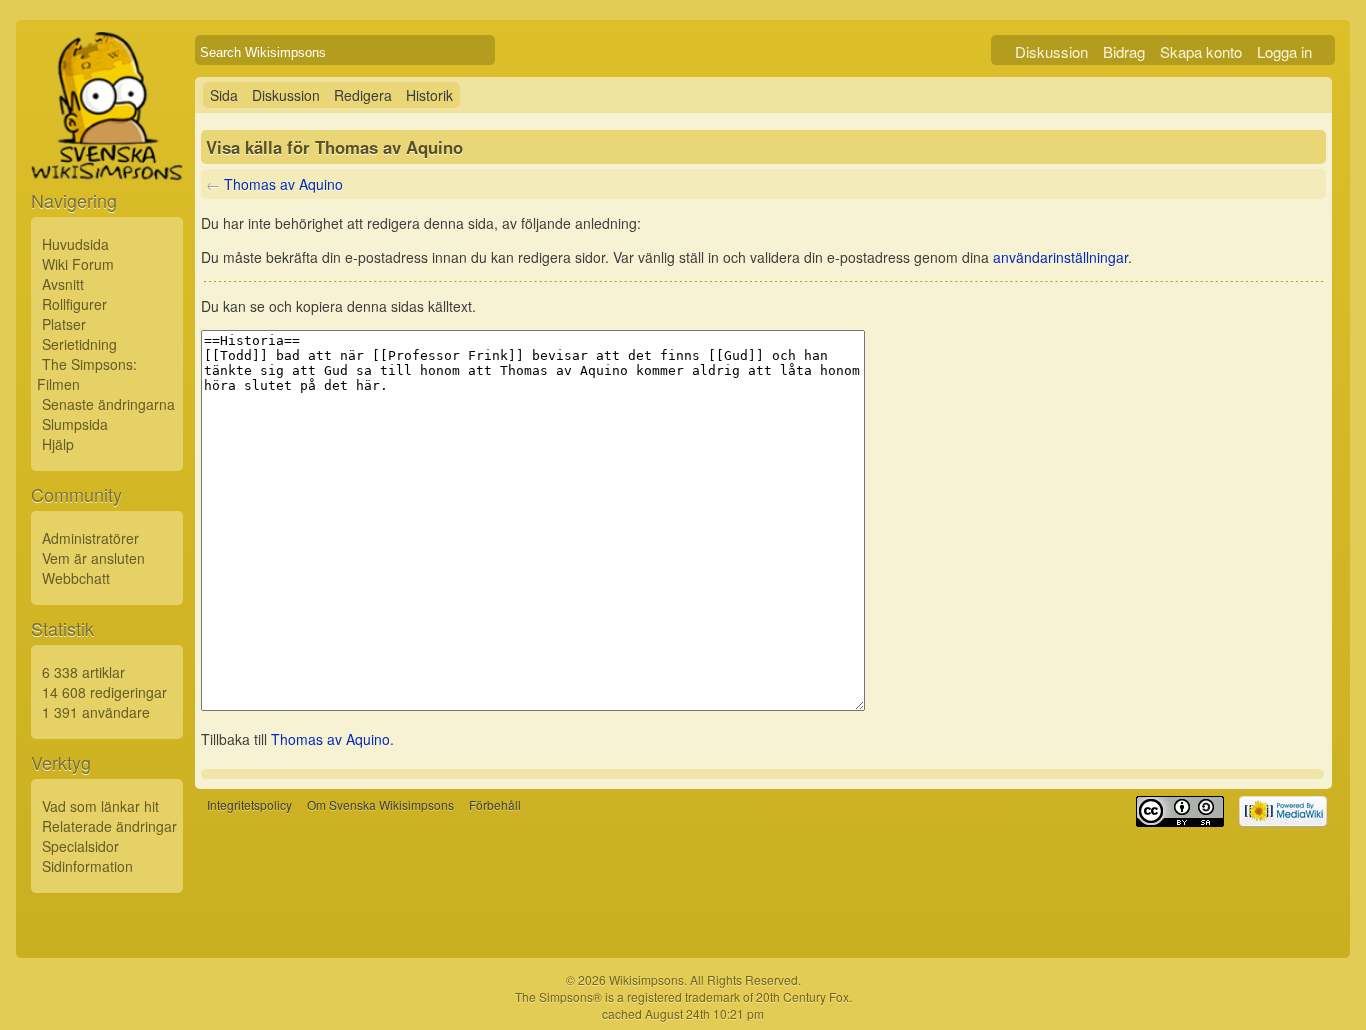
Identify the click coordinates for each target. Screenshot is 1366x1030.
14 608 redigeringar (104, 692)
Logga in (1284, 51)
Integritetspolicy (249, 804)
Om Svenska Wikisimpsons (380, 804)
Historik (429, 95)
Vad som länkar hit (100, 806)
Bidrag (1124, 51)
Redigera (363, 95)
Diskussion (1051, 51)
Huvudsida (75, 244)
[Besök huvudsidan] (107, 152)
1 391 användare (96, 712)
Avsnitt (63, 284)
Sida (224, 95)
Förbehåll (495, 804)
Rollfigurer (74, 304)
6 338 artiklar (83, 672)
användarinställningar (1060, 257)
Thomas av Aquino (283, 184)
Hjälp (58, 444)
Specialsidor (80, 846)
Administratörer (90, 538)
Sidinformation (87, 866)
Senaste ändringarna (108, 404)
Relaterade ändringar (109, 826)
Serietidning (79, 344)
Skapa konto (1201, 51)
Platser (64, 324)
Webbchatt (76, 578)
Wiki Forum (78, 264)
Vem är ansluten (93, 558)
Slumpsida (75, 424)
